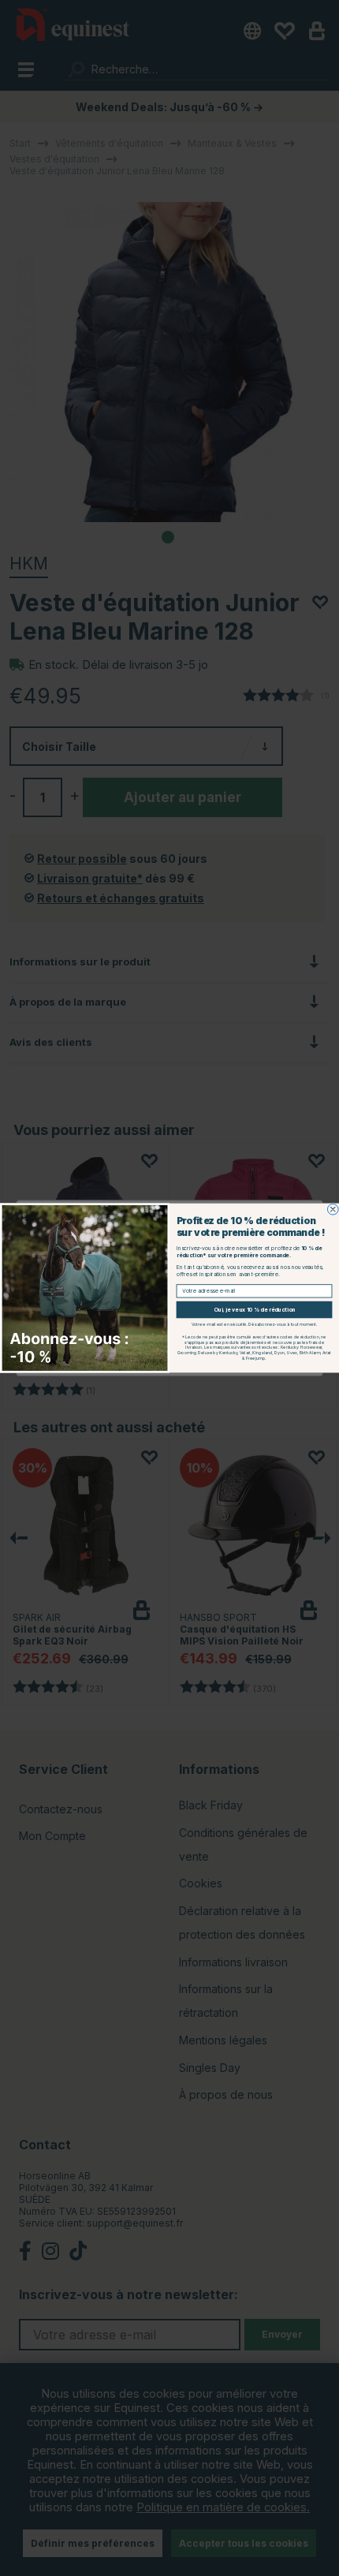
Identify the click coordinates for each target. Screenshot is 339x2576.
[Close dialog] (333, 1209)
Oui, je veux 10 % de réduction (255, 1310)
